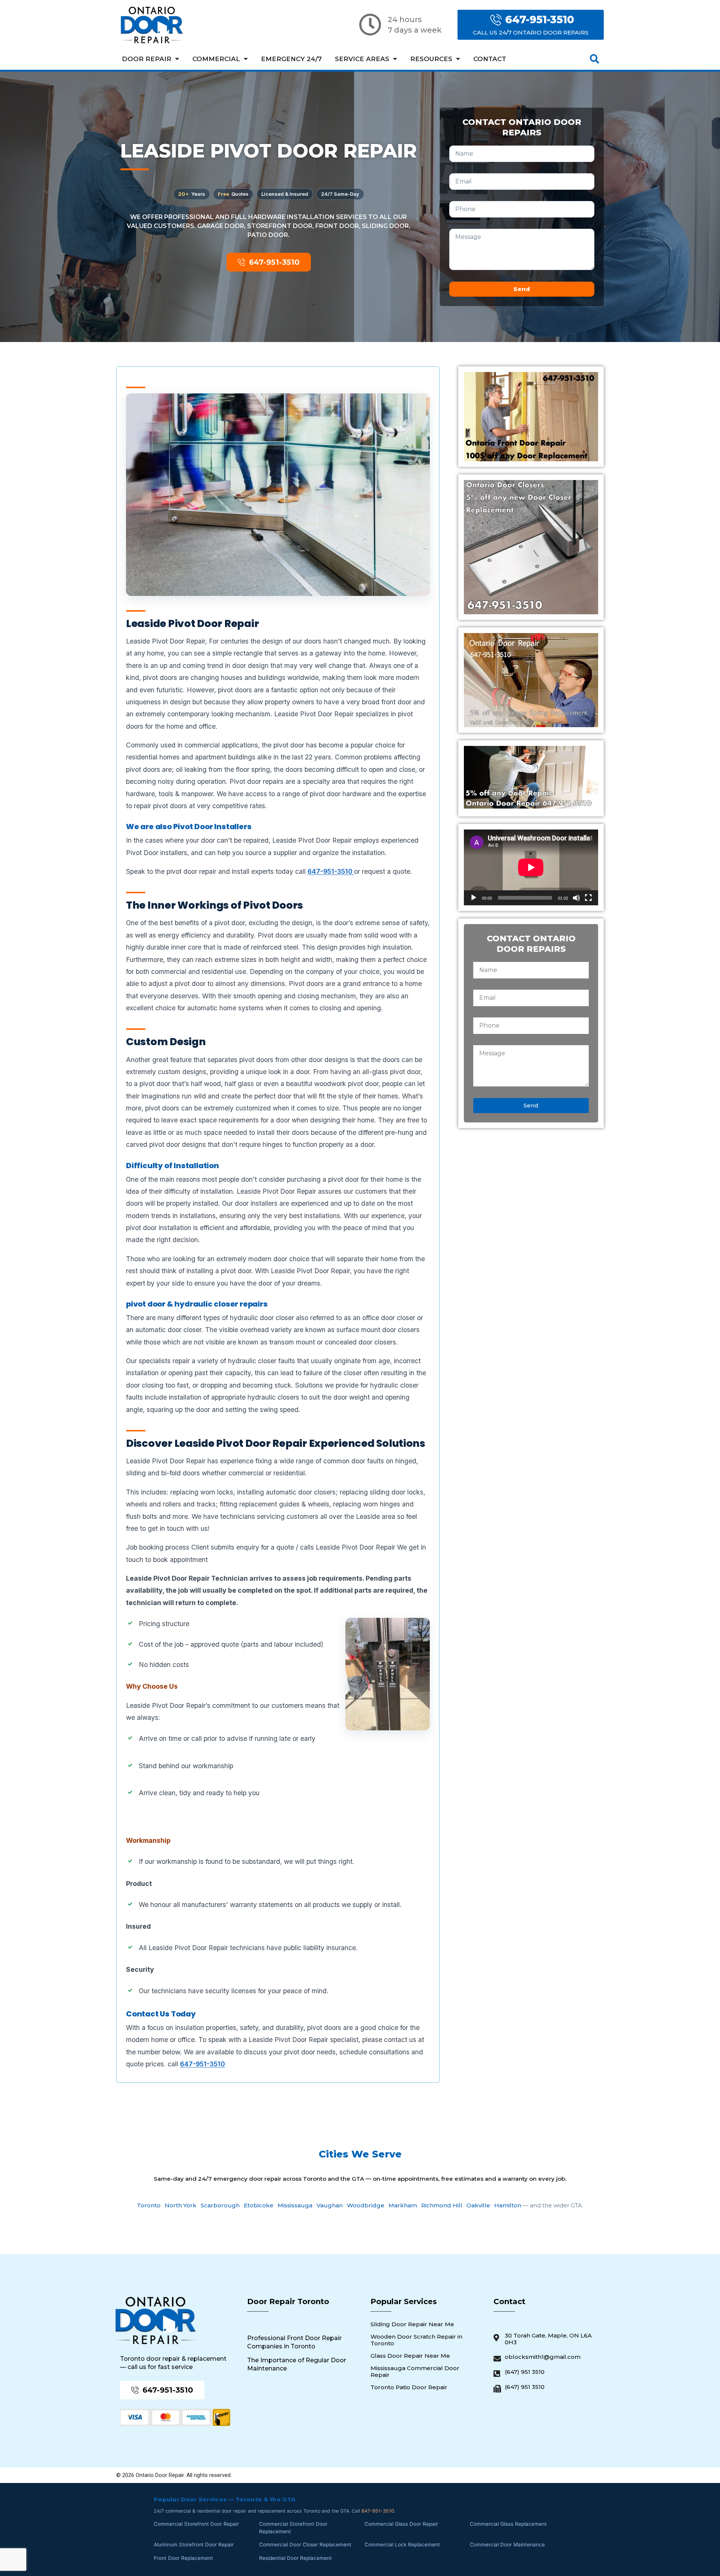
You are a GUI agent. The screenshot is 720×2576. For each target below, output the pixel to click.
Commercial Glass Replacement (508, 2524)
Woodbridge (366, 2205)
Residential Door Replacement (295, 2558)
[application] (531, 867)
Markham (403, 2205)
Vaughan (330, 2205)
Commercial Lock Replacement (402, 2544)
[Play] (474, 898)
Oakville (478, 2205)
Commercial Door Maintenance (507, 2544)
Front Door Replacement (183, 2558)
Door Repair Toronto (288, 2301)
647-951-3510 (331, 871)
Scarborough (220, 2205)
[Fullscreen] (588, 898)
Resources (431, 59)
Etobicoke (259, 2205)
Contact (490, 59)
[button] (595, 59)
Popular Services (404, 2301)
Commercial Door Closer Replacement (305, 2544)
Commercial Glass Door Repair (401, 2524)
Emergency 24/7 (291, 59)
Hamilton (508, 2205)
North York (181, 2205)
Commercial (216, 59)
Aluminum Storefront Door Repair (194, 2544)
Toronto (149, 2205)
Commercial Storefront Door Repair (196, 2524)
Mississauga (295, 2205)
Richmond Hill (442, 2205)
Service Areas (362, 59)
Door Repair (147, 59)
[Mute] (576, 898)
